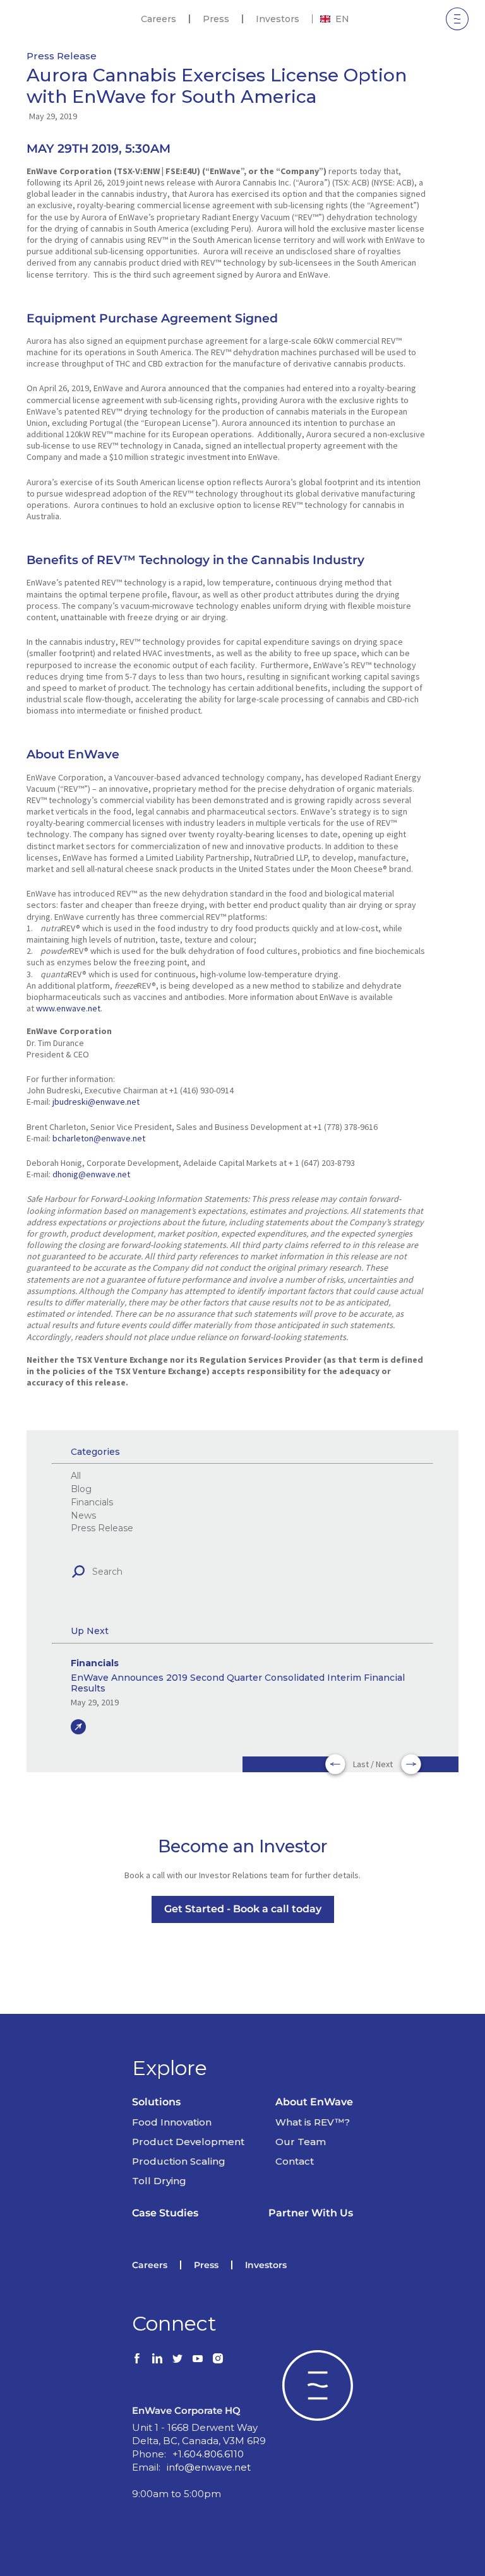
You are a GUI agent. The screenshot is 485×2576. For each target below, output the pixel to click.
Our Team (301, 2142)
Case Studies (165, 2213)
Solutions (156, 2102)
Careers (159, 19)
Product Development (188, 2142)
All (76, 1476)
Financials (92, 1503)
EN (342, 19)
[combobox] (335, 19)
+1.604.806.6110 (208, 2454)
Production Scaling (179, 2161)
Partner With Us (311, 2213)
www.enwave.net (68, 1008)
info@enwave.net (209, 2467)
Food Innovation (172, 2122)
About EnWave (314, 2102)
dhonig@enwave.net (91, 1174)
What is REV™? (313, 2122)
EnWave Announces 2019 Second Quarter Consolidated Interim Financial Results (238, 1683)
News (83, 1516)
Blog (81, 1489)
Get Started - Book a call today (243, 1909)
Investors (278, 19)
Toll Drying (159, 2181)
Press (216, 19)
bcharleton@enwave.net (99, 1138)
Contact (295, 2161)
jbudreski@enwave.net (96, 1102)
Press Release (62, 56)
